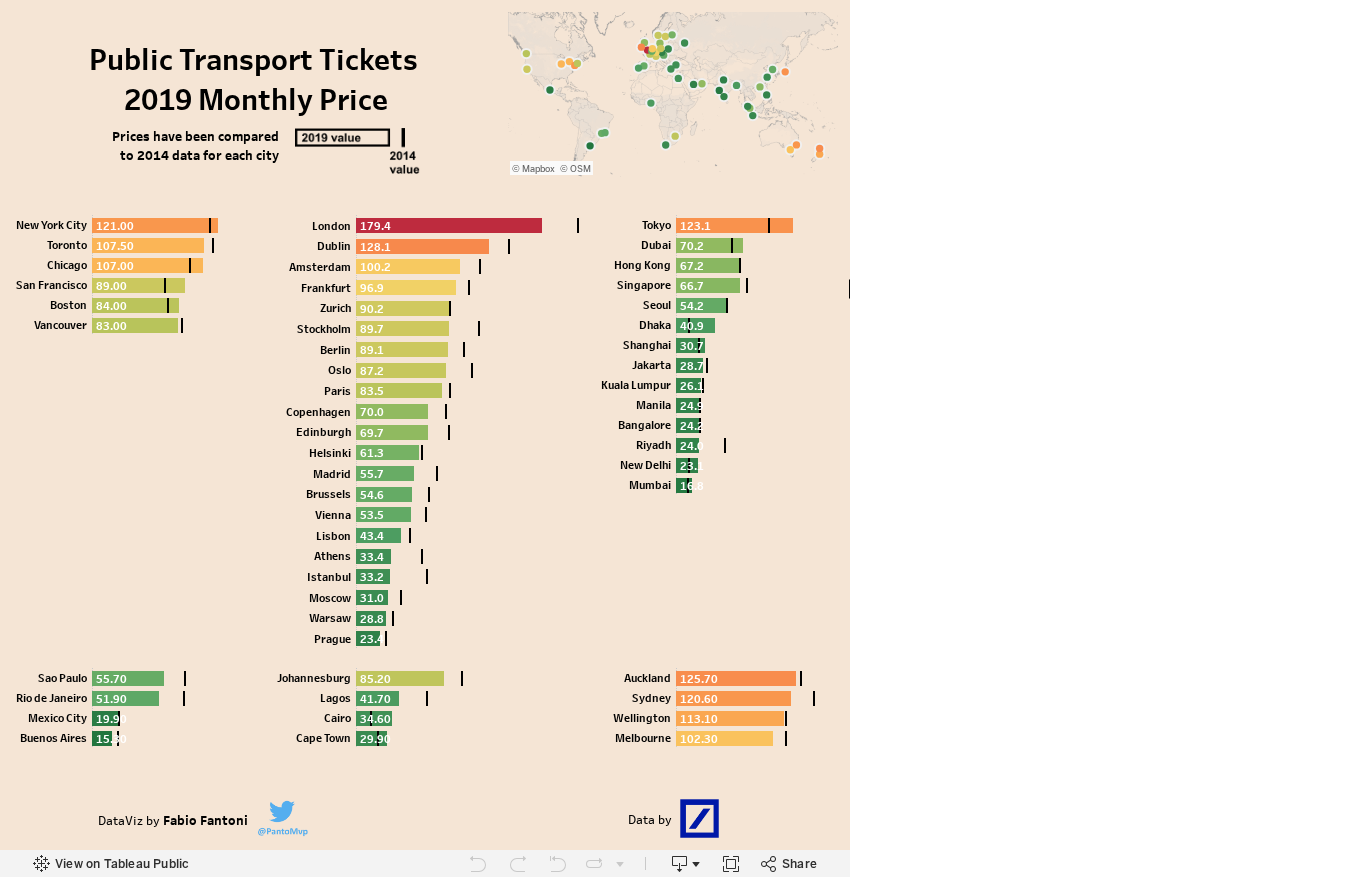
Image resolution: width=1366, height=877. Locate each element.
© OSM (575, 169)
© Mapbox (533, 169)
